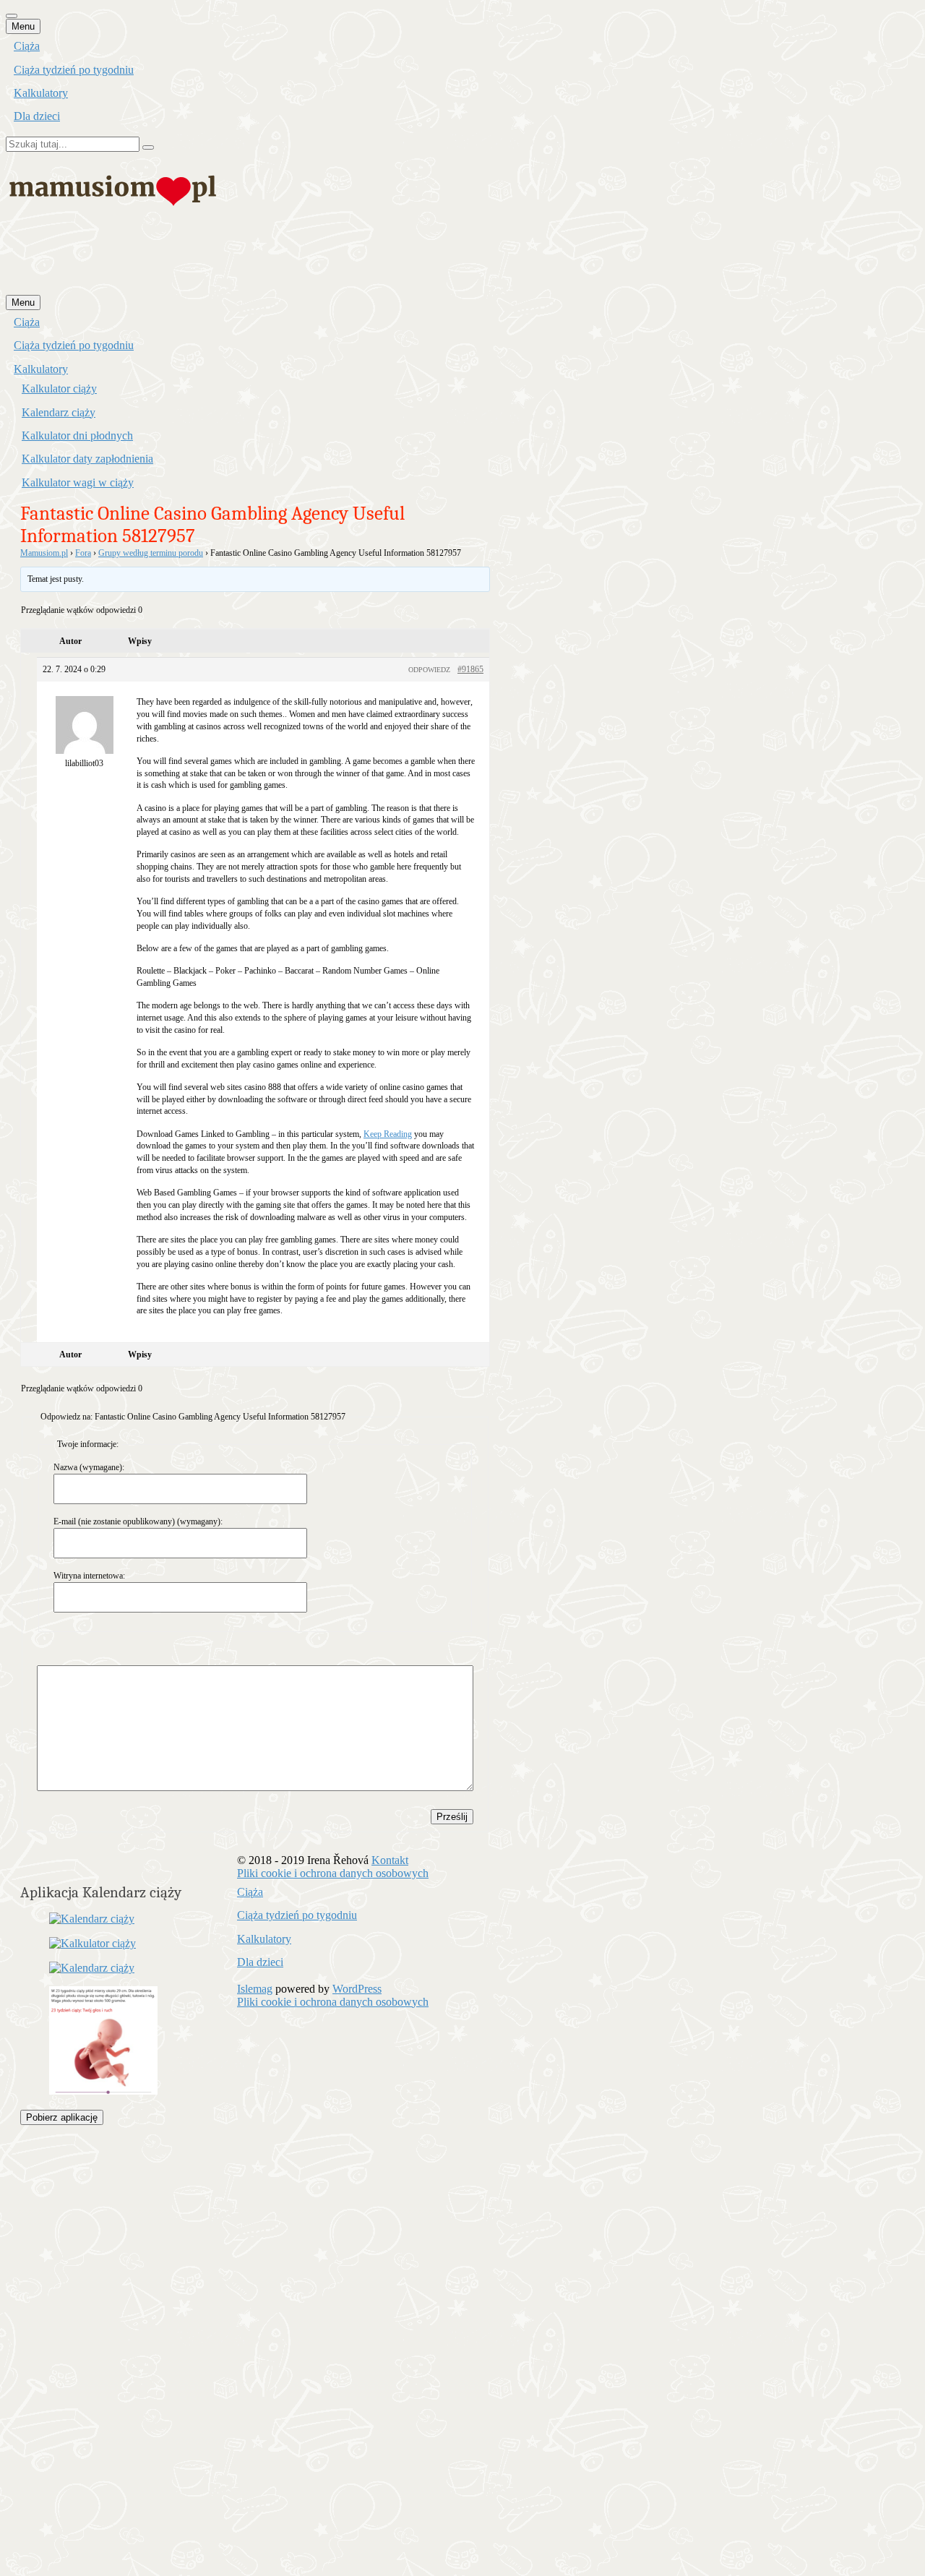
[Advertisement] (269, 259)
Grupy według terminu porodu (151, 553)
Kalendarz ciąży (59, 412)
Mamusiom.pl (44, 553)
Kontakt (390, 1860)
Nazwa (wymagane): (89, 1467)
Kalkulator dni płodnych (77, 435)
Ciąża (27, 46)
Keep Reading (388, 1134)
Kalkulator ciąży (59, 388)
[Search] (148, 147)
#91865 (470, 669)
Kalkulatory (41, 93)
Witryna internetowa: (89, 1576)
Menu (23, 26)
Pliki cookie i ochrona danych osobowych (333, 1873)
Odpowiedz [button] (429, 670)
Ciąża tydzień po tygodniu (74, 70)
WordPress (357, 1989)
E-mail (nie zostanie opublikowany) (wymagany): (138, 1521)
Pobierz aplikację (62, 2117)
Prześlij (452, 1817)
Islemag (255, 1989)
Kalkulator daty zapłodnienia (87, 459)
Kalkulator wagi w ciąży (78, 482)
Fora (83, 553)
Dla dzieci (37, 116)
